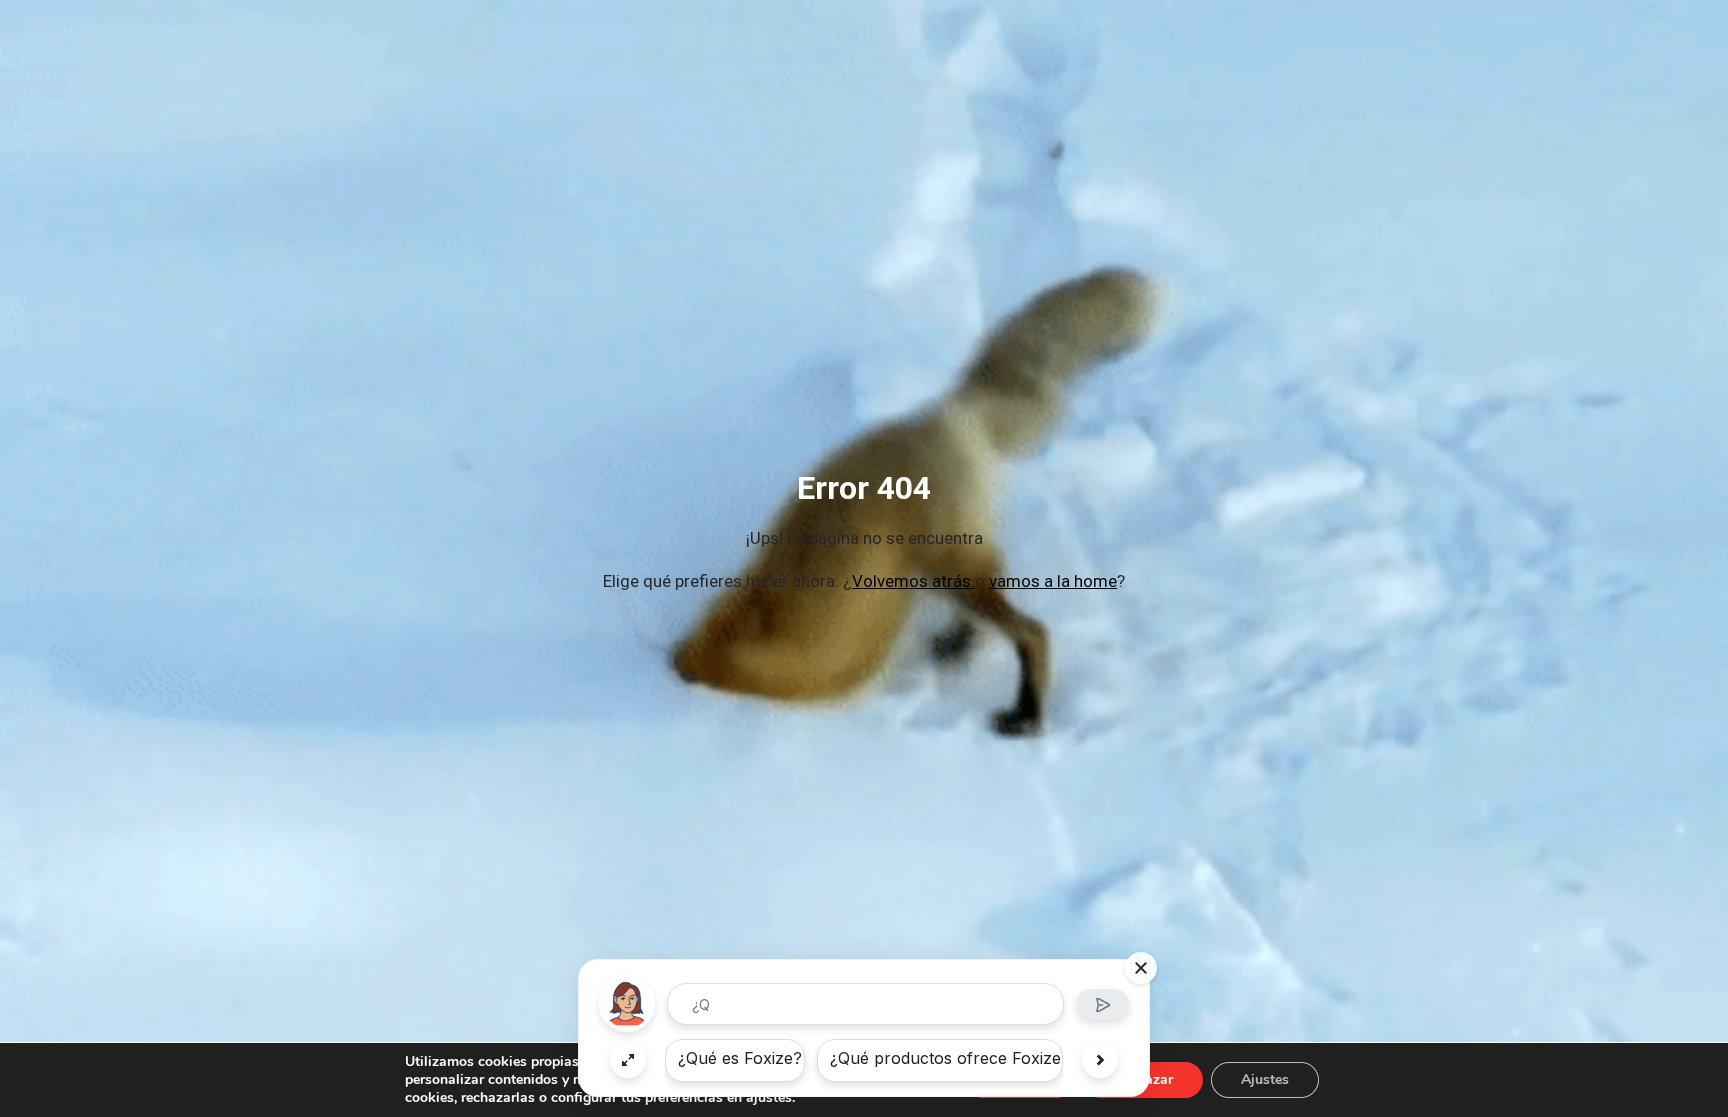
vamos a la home (1053, 581)
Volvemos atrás (913, 581)
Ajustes (1265, 1079)
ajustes (769, 1098)
